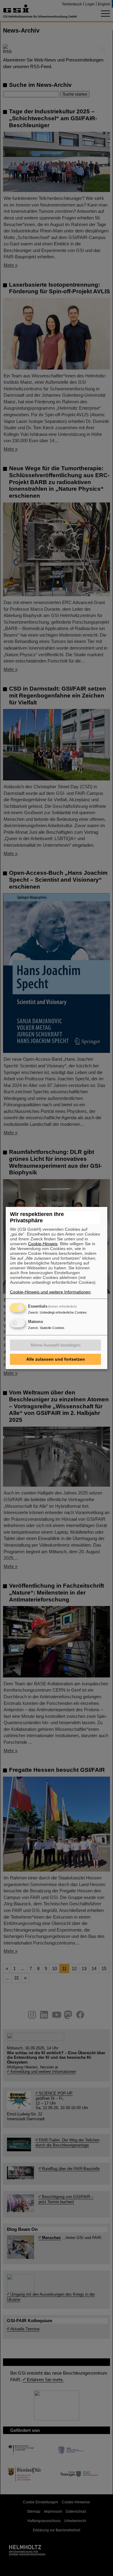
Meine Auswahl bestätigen (56, 1345)
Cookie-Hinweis (43, 1244)
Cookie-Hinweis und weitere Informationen (50, 1292)
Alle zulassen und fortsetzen (56, 1359)
